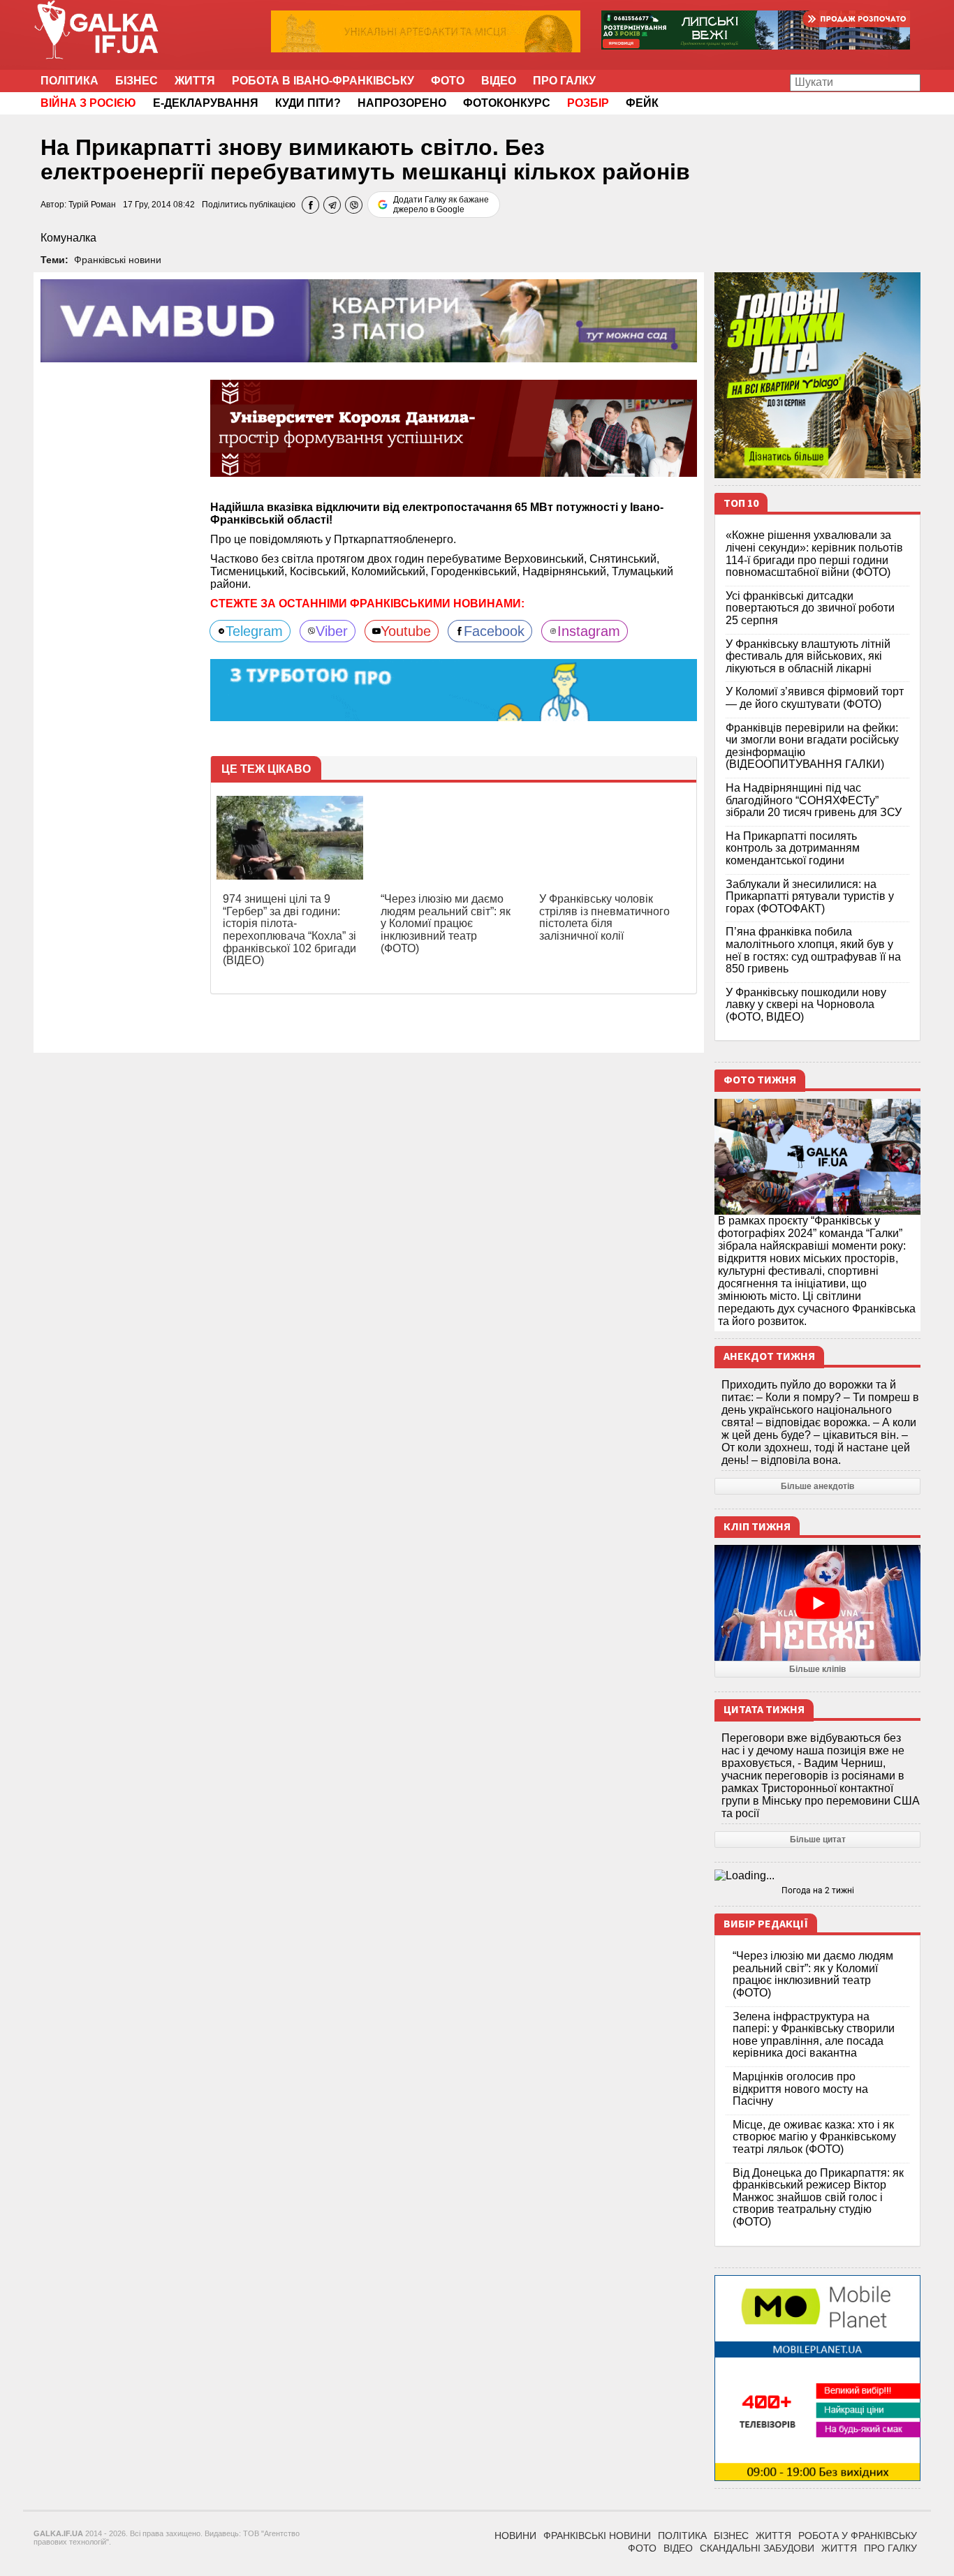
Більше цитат (818, 1840)
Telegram (254, 631)
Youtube (406, 631)
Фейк (642, 103)
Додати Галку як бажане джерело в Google (441, 205)
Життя (195, 81)
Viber (332, 631)
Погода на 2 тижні (818, 1890)
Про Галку (564, 81)
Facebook (494, 631)
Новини (515, 2536)
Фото (448, 81)
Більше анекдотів (817, 1486)
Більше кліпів (817, 1669)
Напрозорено (402, 103)
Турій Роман (92, 205)
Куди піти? (308, 103)
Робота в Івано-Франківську (323, 81)
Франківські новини (118, 260)
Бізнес (137, 81)
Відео (499, 81)
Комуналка (68, 238)
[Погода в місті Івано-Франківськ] (817, 1876)
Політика (69, 81)
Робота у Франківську (858, 2536)
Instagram (589, 631)
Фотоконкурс (507, 103)
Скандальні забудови (757, 2548)
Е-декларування (206, 103)
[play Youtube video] (817, 1603)
